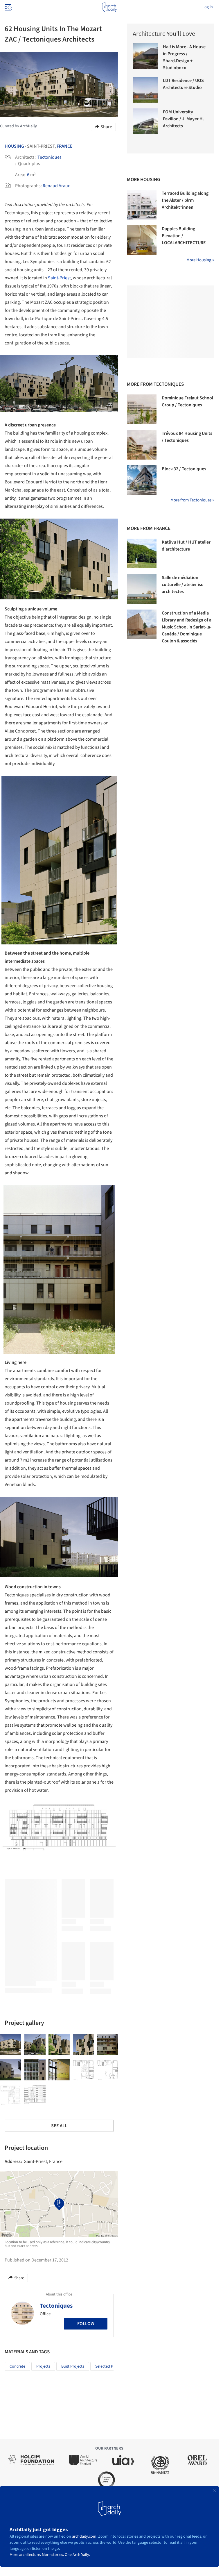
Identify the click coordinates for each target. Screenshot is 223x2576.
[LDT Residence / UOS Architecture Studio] (145, 90)
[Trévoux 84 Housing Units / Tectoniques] (142, 445)
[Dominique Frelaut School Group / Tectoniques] (142, 409)
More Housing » (200, 260)
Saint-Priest (59, 278)
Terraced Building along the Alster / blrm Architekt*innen (185, 200)
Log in (208, 7)
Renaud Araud (57, 186)
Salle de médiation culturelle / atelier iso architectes (183, 585)
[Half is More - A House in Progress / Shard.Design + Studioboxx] (145, 56)
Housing (14, 146)
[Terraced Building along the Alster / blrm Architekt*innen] (142, 205)
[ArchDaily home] (109, 7)
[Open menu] (8, 7)
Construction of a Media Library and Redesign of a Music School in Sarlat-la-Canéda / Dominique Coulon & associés (187, 627)
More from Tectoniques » (192, 500)
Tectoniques (50, 157)
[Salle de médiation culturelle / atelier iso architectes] (142, 589)
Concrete (17, 2366)
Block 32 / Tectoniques (184, 469)
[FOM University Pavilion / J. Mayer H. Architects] (145, 121)
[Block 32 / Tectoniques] (142, 480)
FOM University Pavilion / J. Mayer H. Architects (183, 119)
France (65, 146)
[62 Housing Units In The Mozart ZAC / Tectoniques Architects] (11, 2044)
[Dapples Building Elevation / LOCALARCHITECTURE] (142, 240)
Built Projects (73, 2366)
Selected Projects (110, 2366)
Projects (43, 2366)
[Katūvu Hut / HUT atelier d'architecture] (142, 553)
